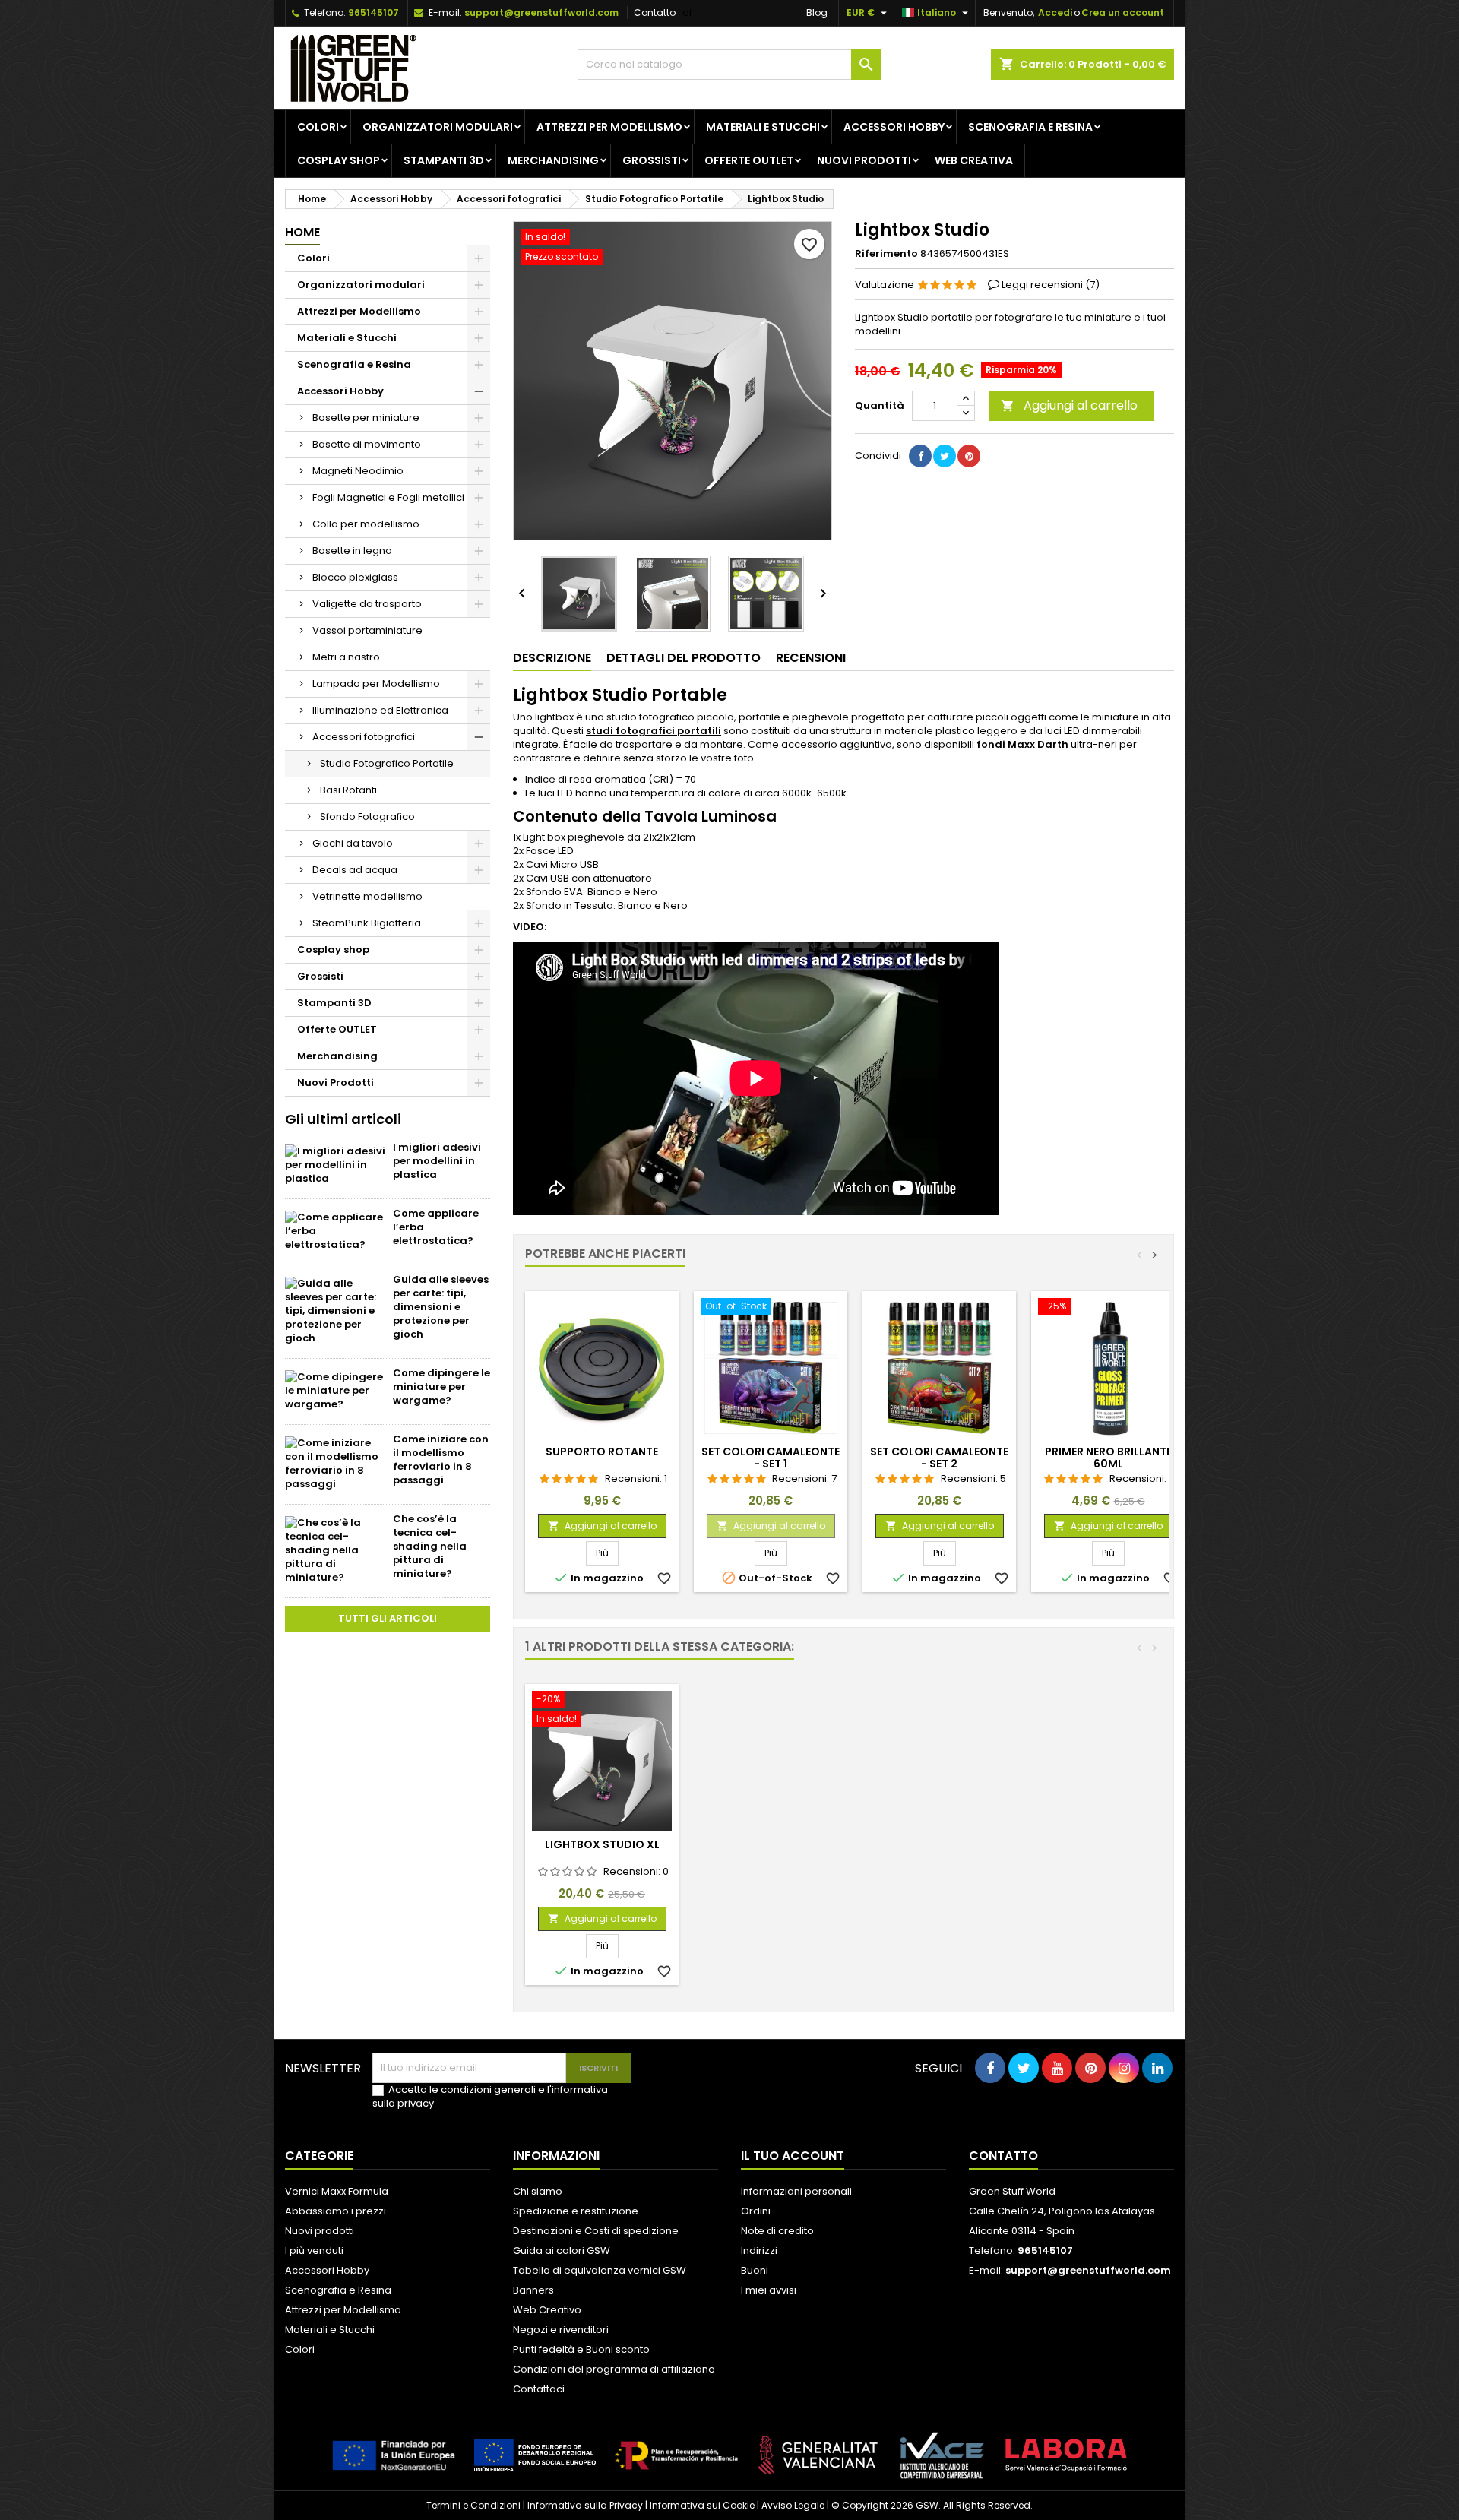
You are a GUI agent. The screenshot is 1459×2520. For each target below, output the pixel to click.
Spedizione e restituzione (576, 2211)
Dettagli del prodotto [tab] (684, 658)
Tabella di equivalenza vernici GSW (600, 2270)
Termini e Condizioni (473, 2505)
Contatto (655, 13)
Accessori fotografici (364, 737)
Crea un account (1123, 13)
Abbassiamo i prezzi (335, 2211)
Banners (533, 2290)
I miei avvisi (769, 2290)
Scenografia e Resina (1030, 127)
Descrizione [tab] (552, 658)
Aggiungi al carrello (1069, 405)
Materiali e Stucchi (763, 127)
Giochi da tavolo (353, 843)
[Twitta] (945, 456)
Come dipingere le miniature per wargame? (441, 1387)
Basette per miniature (366, 418)
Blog (817, 13)
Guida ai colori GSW (562, 2251)
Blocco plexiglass (355, 577)
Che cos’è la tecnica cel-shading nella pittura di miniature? (430, 1546)
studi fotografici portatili (654, 731)
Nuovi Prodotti (864, 160)
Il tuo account (793, 2156)
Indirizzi (759, 2251)
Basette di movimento (367, 444)
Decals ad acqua (355, 870)
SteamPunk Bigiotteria (367, 923)
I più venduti (314, 2251)
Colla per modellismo (366, 524)
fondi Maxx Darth (1022, 744)
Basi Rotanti (348, 790)
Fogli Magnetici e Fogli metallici (388, 497)
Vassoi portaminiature (367, 630)
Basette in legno (352, 551)
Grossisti (652, 160)
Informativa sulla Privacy (585, 2505)
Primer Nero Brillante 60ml (1108, 1458)
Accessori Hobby (894, 127)
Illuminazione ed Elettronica (380, 710)
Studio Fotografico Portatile (387, 763)
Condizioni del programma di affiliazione (614, 2369)
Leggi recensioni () (1051, 285)
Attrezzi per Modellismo (609, 127)
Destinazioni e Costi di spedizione (596, 2231)
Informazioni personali (796, 2191)
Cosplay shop (339, 160)
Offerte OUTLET (749, 160)
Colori (318, 127)
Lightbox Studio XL (602, 1844)
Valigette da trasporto (367, 604)
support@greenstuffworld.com (541, 13)
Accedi (1055, 13)
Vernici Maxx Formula (337, 2191)
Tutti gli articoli (388, 1618)
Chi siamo (538, 2191)
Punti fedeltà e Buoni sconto (581, 2349)
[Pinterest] (969, 456)
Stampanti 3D (444, 160)
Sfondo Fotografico (367, 817)
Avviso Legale (793, 2505)
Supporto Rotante (602, 1452)
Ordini (756, 2211)
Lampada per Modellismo (376, 684)
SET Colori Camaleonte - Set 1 (771, 1458)
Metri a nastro (346, 657)
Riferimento (886, 254)
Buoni (755, 2270)
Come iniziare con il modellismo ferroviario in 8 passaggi (441, 1459)
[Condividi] (920, 456)
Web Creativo (547, 2310)
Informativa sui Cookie (702, 2505)
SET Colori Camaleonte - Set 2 (939, 1458)
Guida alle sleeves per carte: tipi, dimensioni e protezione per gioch (441, 1307)
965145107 (373, 13)
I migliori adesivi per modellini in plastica (437, 1161)
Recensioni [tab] (811, 658)
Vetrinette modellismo (367, 896)
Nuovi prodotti (320, 2231)
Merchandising (553, 160)
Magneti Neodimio (358, 471)
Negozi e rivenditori (561, 2330)
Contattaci (539, 2389)
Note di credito (777, 2231)
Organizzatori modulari (438, 127)
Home (302, 232)
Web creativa (974, 160)
